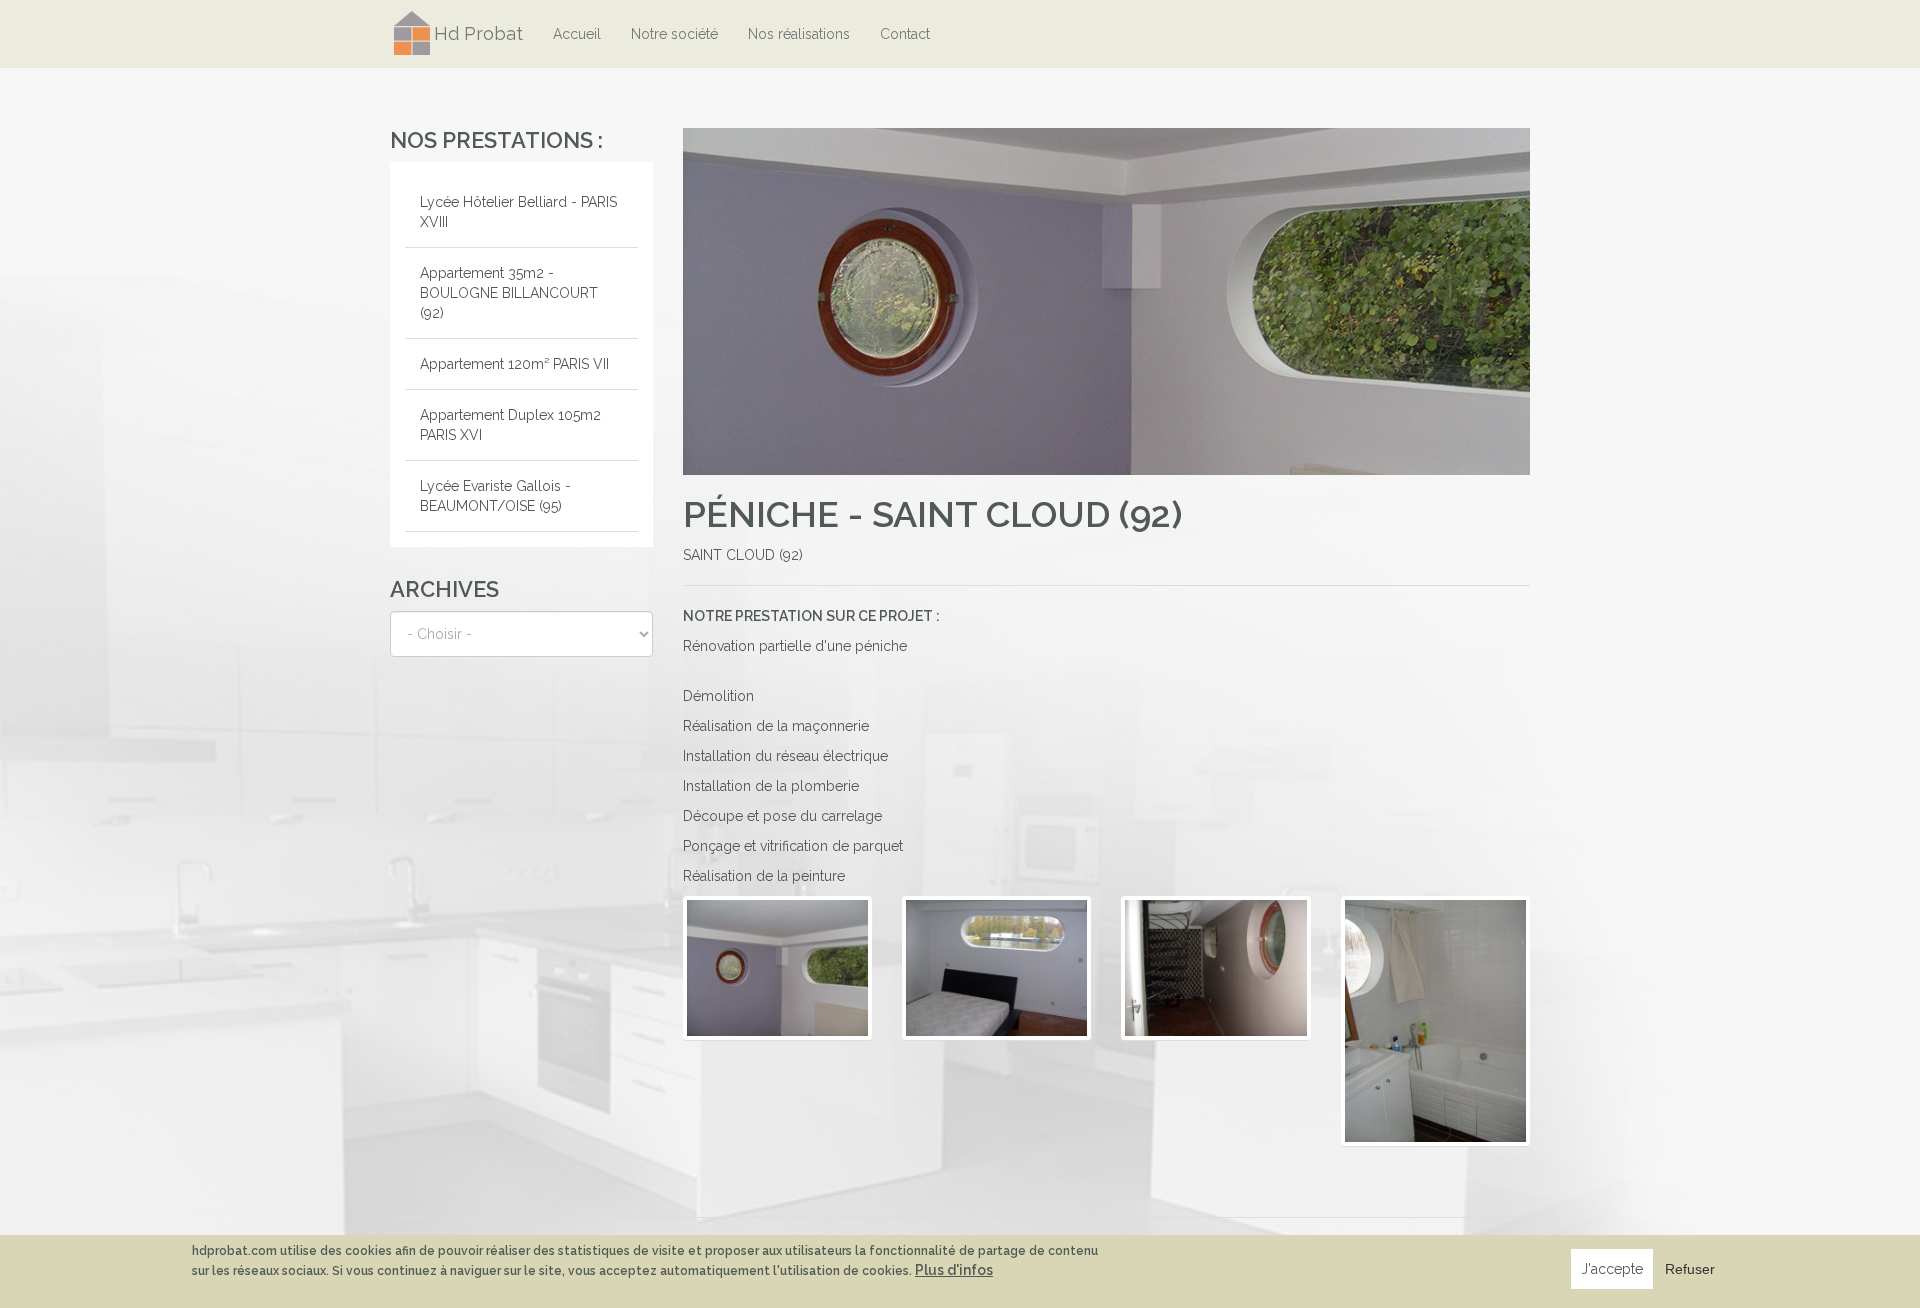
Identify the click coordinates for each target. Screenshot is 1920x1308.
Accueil (577, 34)
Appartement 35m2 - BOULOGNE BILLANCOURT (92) (509, 293)
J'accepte (1612, 1269)
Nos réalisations (799, 34)
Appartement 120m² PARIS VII (514, 364)
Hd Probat (478, 33)
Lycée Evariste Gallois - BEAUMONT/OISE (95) (495, 496)
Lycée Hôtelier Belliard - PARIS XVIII (518, 212)
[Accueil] (412, 33)
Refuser (1690, 1269)
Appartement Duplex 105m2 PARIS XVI (510, 425)
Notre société (674, 34)
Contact (905, 34)
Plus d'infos (954, 1270)
